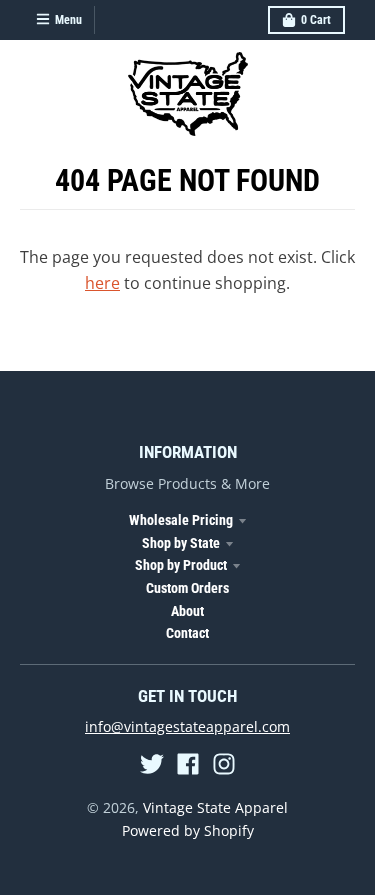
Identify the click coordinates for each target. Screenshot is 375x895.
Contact (187, 633)
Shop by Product (181, 565)
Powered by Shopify (188, 830)
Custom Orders (187, 588)
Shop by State (181, 543)
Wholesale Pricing (181, 520)
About (187, 611)
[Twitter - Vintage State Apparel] (152, 764)
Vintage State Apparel (215, 807)
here (102, 283)
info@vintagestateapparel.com (187, 726)
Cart (316, 20)
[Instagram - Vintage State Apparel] (224, 764)
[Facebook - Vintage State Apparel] (188, 764)
